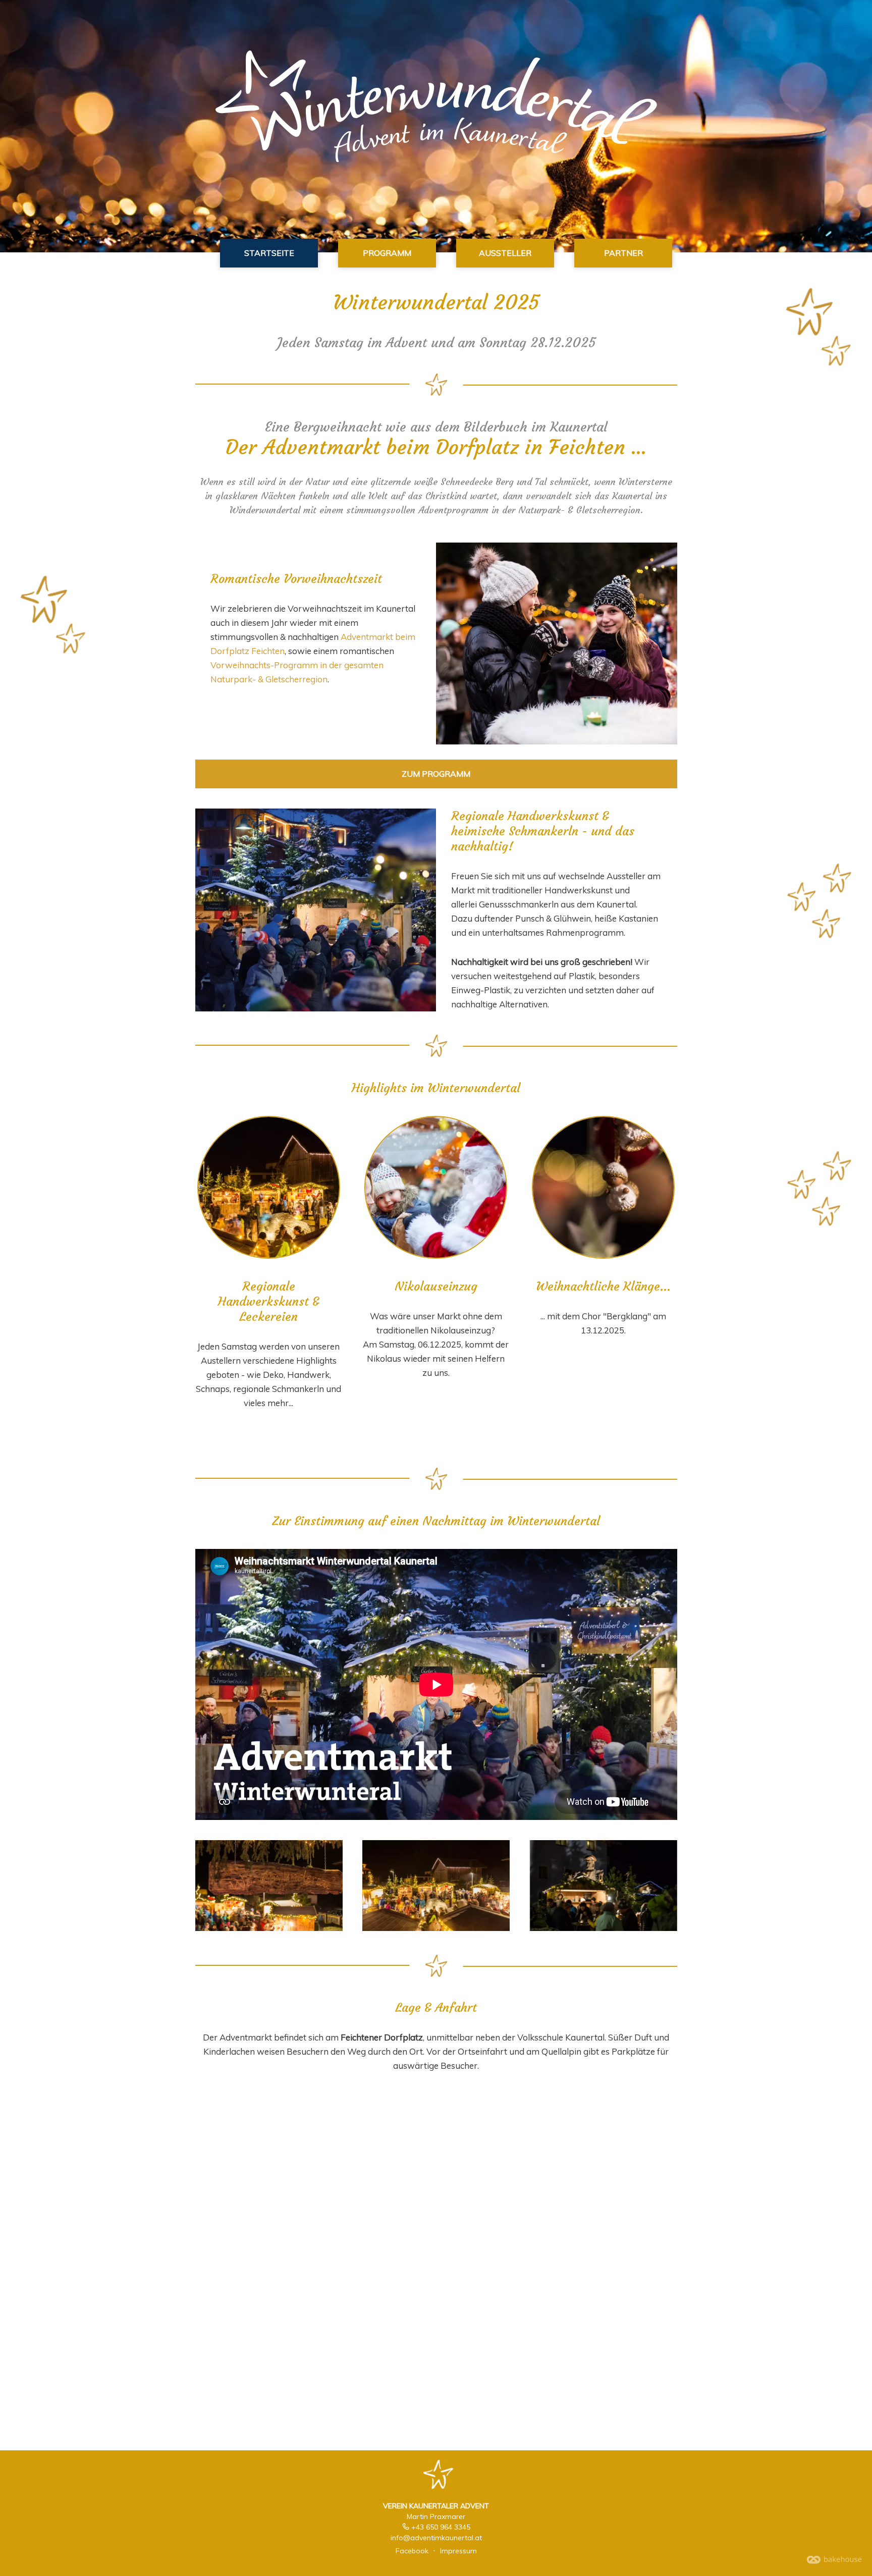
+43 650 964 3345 (441, 2527)
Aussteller (505, 253)
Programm (387, 253)
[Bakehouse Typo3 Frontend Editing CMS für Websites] (834, 2561)
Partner (623, 253)
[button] (269, 1187)
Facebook (412, 2551)
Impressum (458, 2551)
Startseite (269, 253)
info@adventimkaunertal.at (436, 2538)
